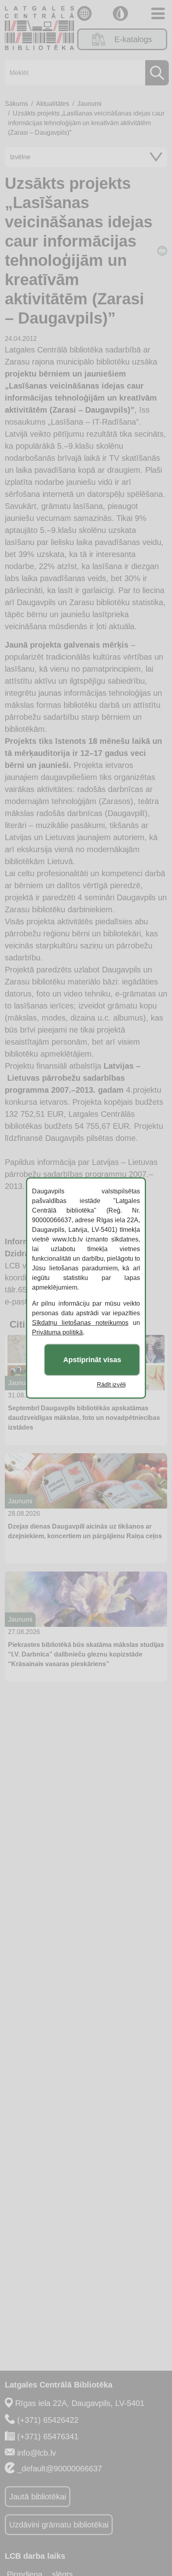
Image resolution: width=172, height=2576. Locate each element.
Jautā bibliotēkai (38, 2497)
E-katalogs (133, 39)
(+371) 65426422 (48, 2420)
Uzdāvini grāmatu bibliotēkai (59, 2525)
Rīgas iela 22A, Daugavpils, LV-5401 (80, 2403)
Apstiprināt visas (92, 1360)
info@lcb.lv (37, 2453)
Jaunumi (89, 104)
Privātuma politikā (57, 1332)
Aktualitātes (53, 104)
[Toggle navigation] (158, 13)
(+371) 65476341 (48, 2436)
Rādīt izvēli (111, 1384)
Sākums (16, 104)
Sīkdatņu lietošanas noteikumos (80, 1323)
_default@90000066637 (60, 2469)
